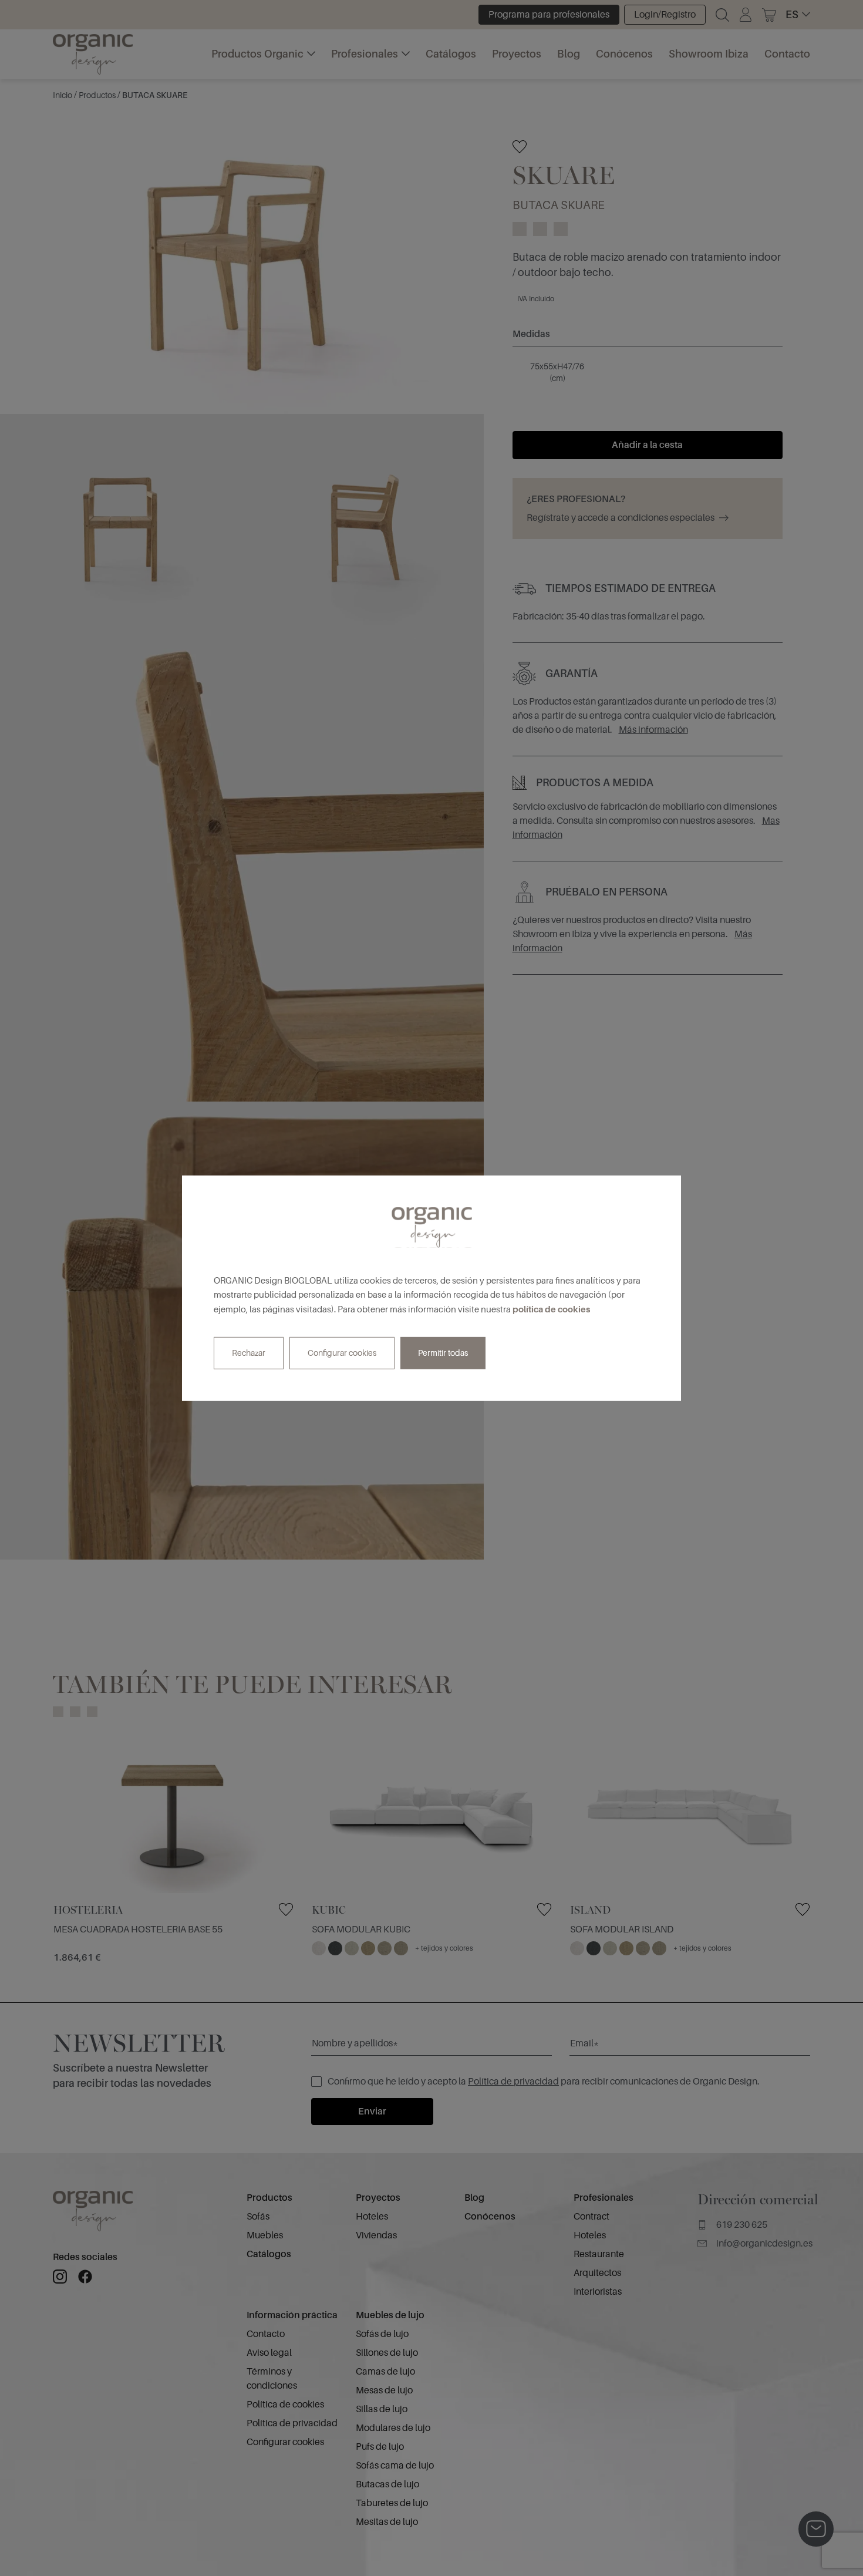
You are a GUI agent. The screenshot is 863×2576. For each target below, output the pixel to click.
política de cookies (551, 1309)
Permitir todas (443, 1353)
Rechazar (249, 1353)
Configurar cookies (342, 1353)
